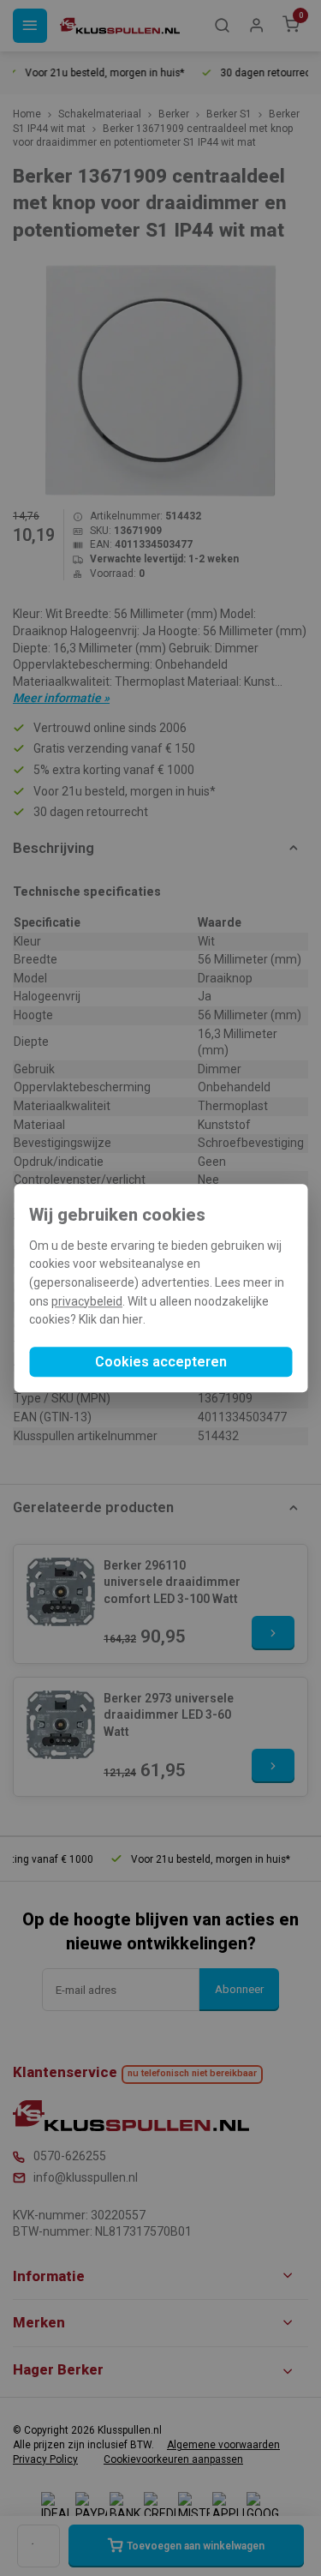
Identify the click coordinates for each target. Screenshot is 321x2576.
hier (133, 1320)
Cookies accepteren (161, 1362)
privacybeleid (87, 1301)
